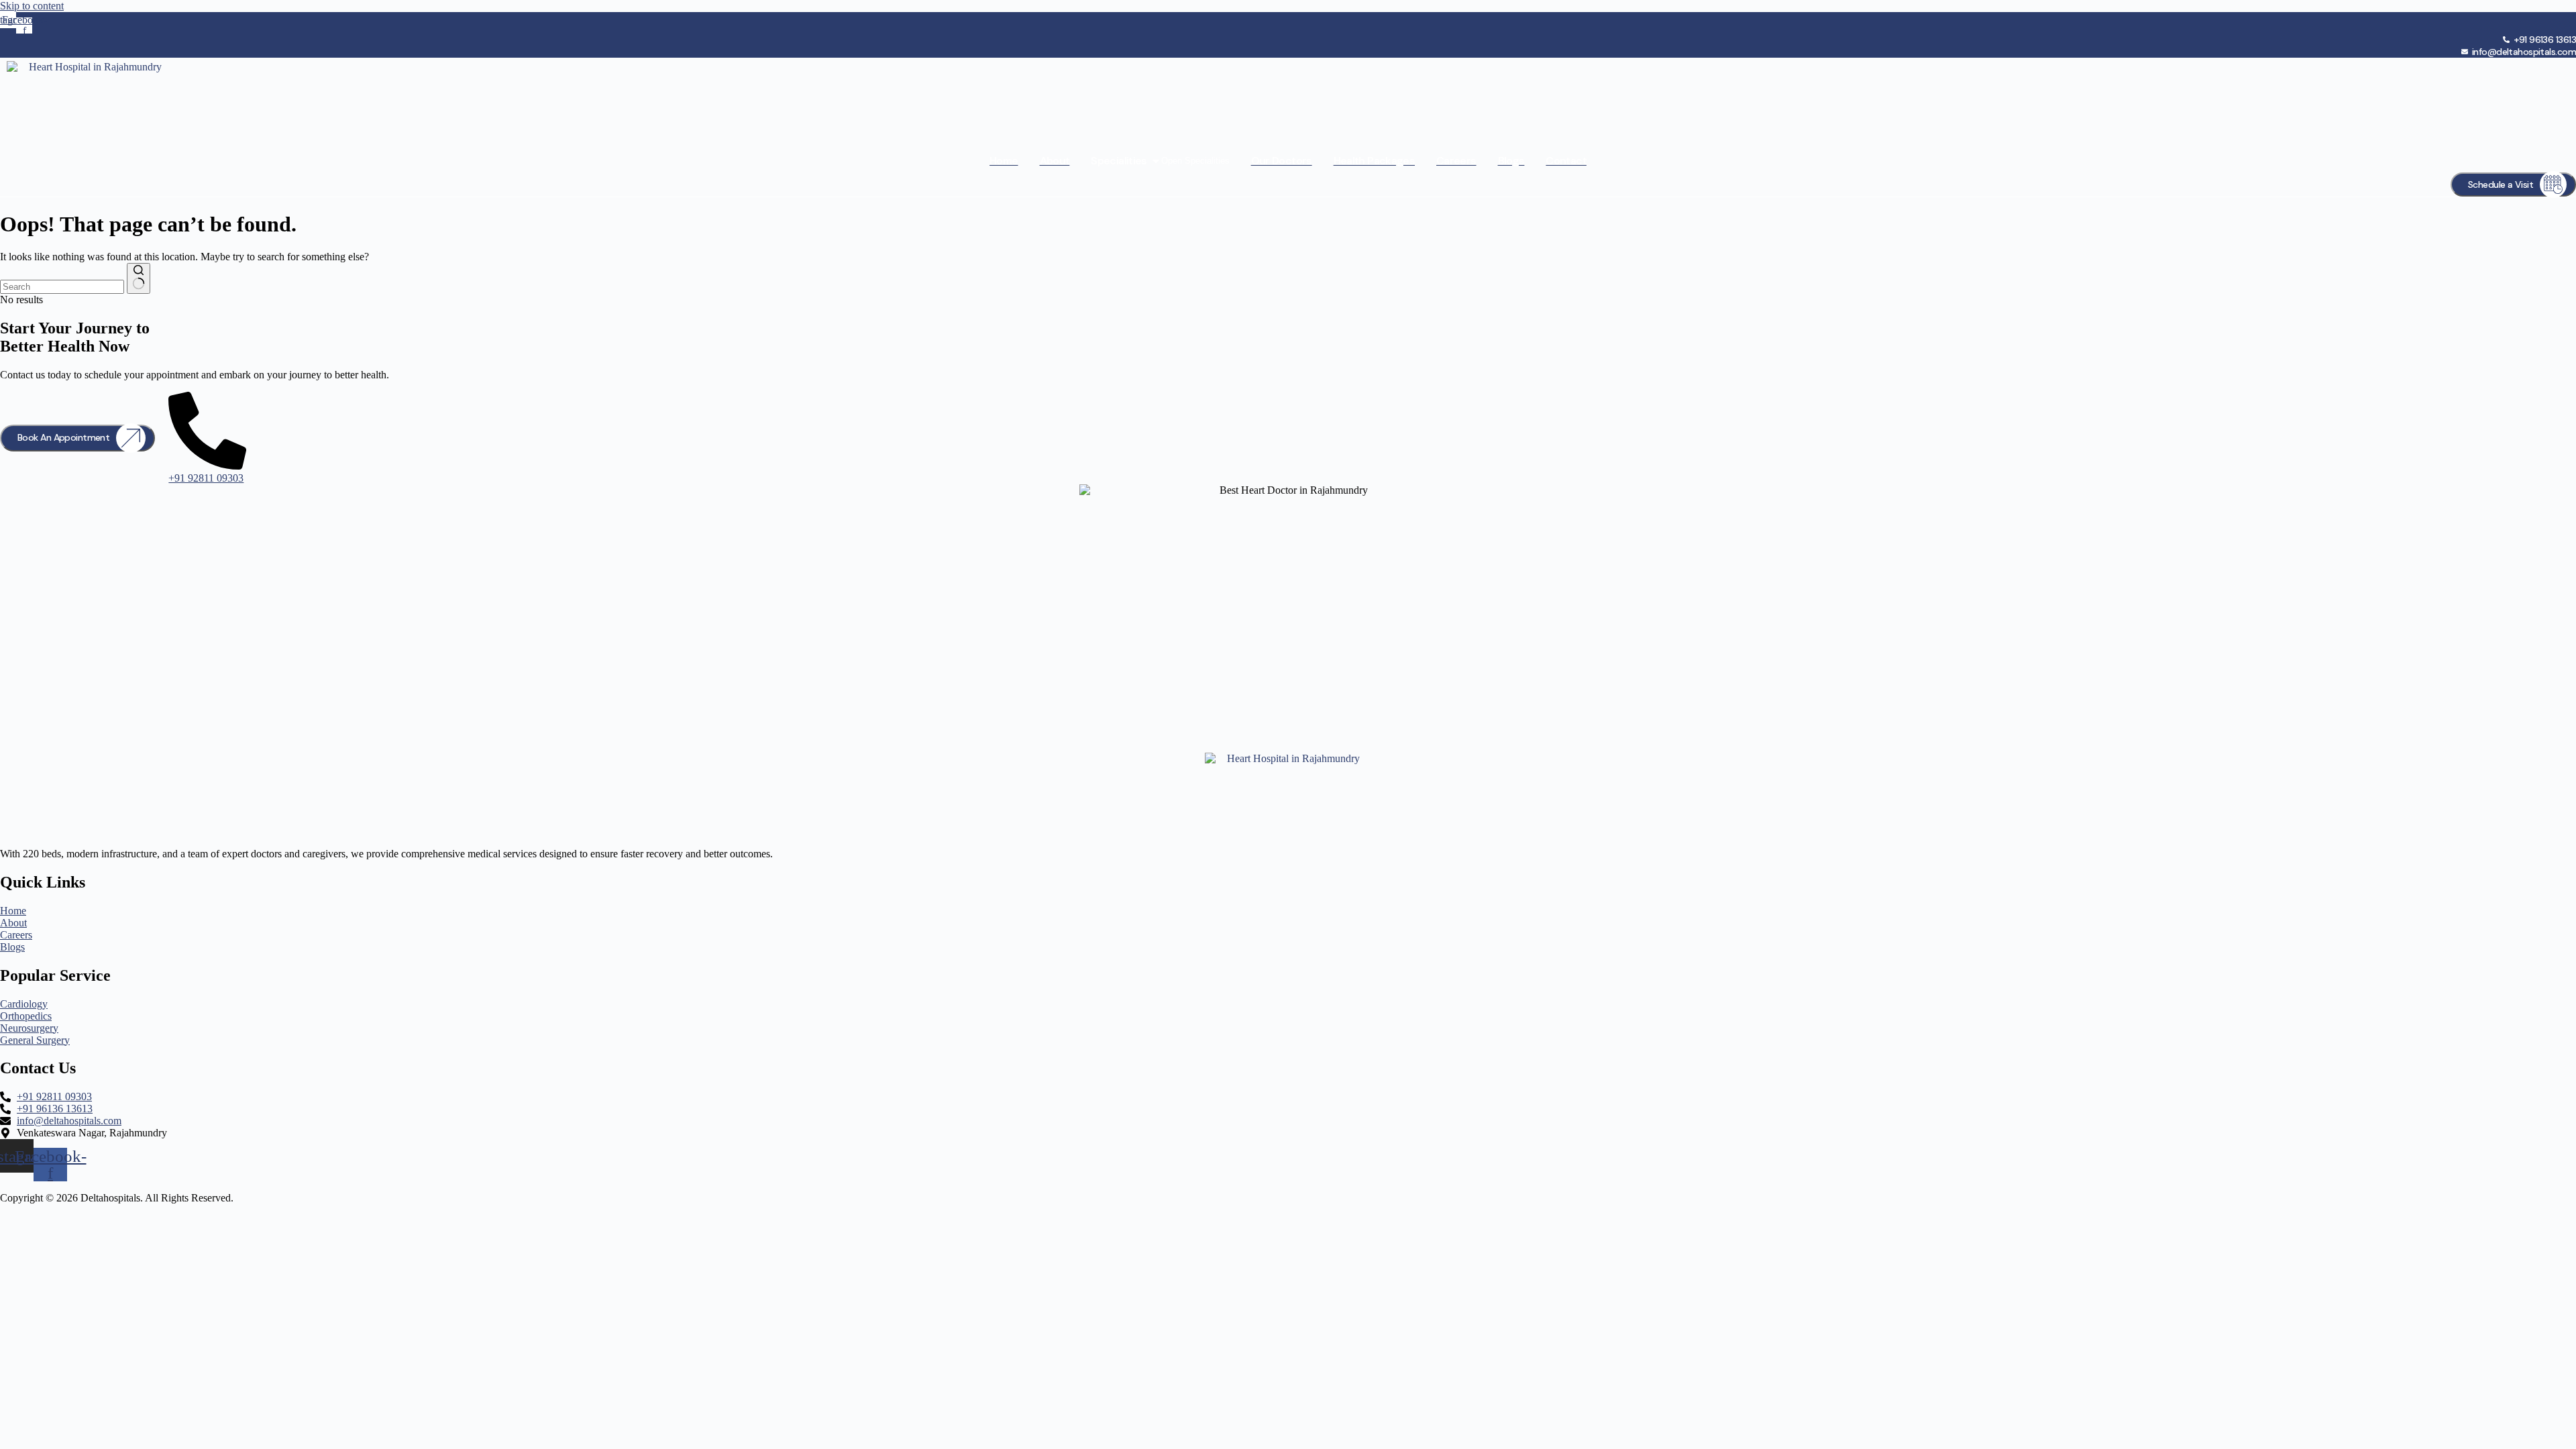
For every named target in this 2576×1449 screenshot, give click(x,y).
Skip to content (32, 6)
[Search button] (139, 278)
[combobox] (62, 287)
